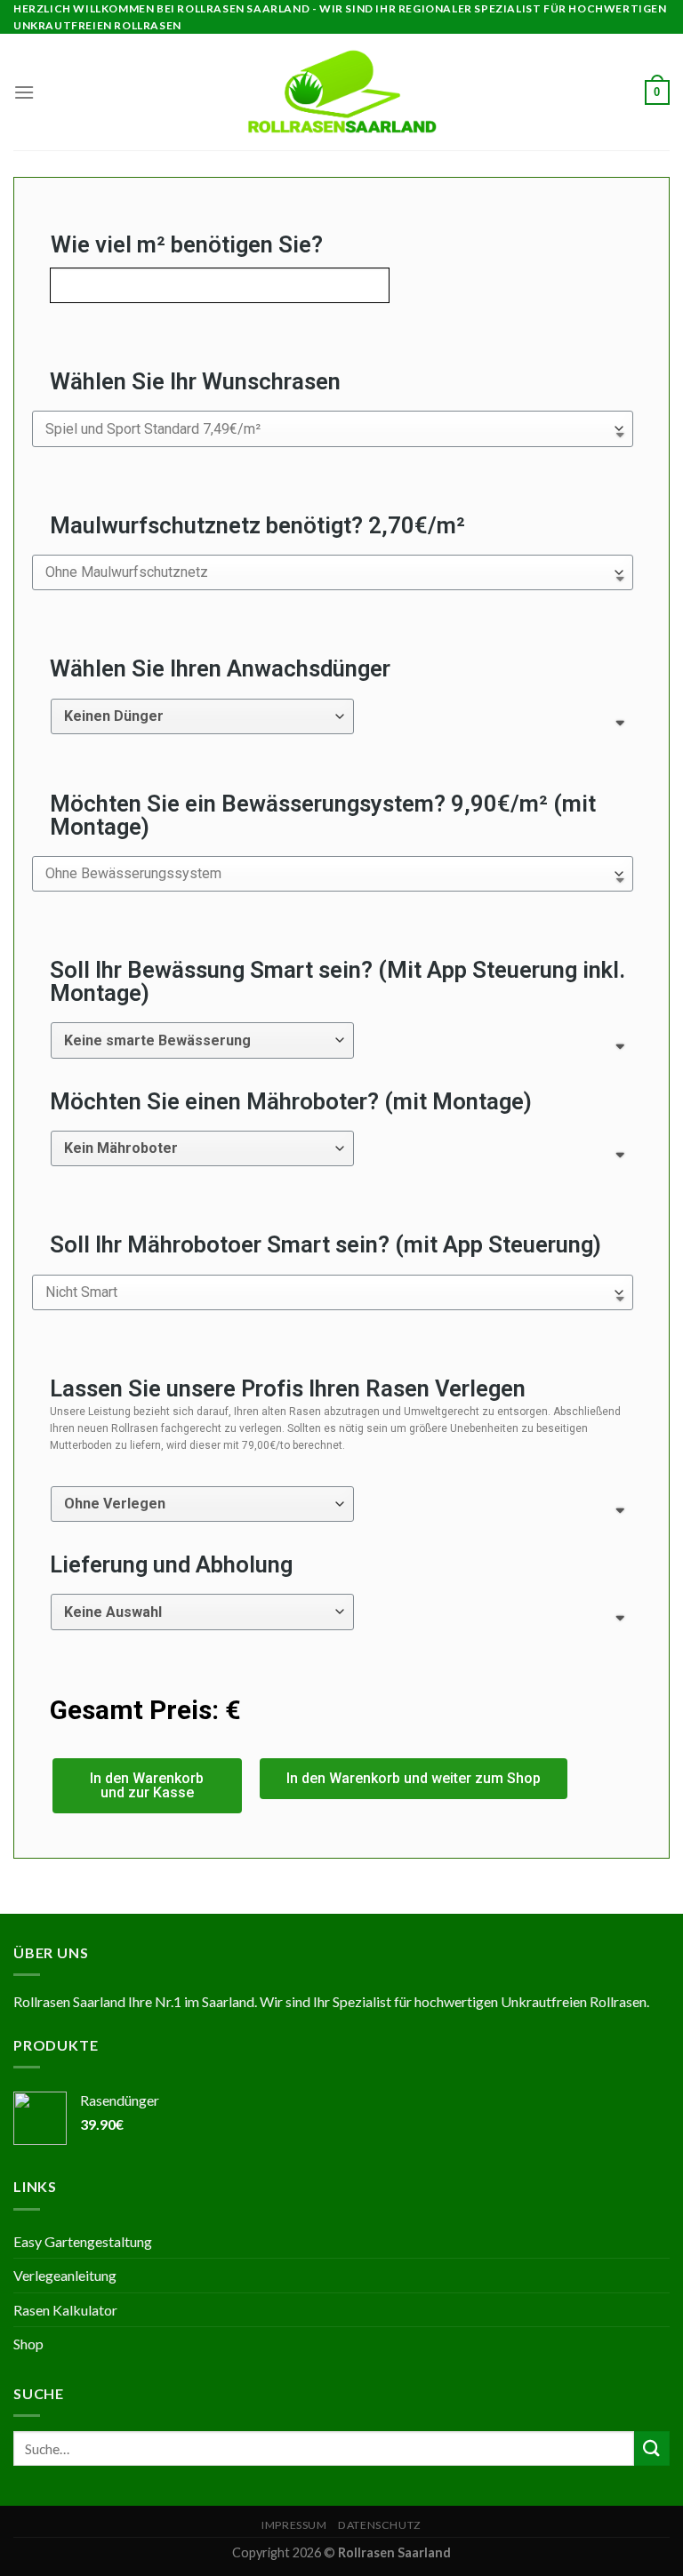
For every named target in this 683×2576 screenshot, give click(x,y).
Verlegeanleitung (65, 2275)
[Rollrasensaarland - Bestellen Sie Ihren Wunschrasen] (342, 92)
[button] (147, 1786)
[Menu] (24, 92)
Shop (28, 2344)
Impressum (294, 2525)
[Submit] (652, 2448)
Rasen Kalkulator (65, 2310)
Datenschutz (380, 2525)
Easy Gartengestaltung (83, 2241)
